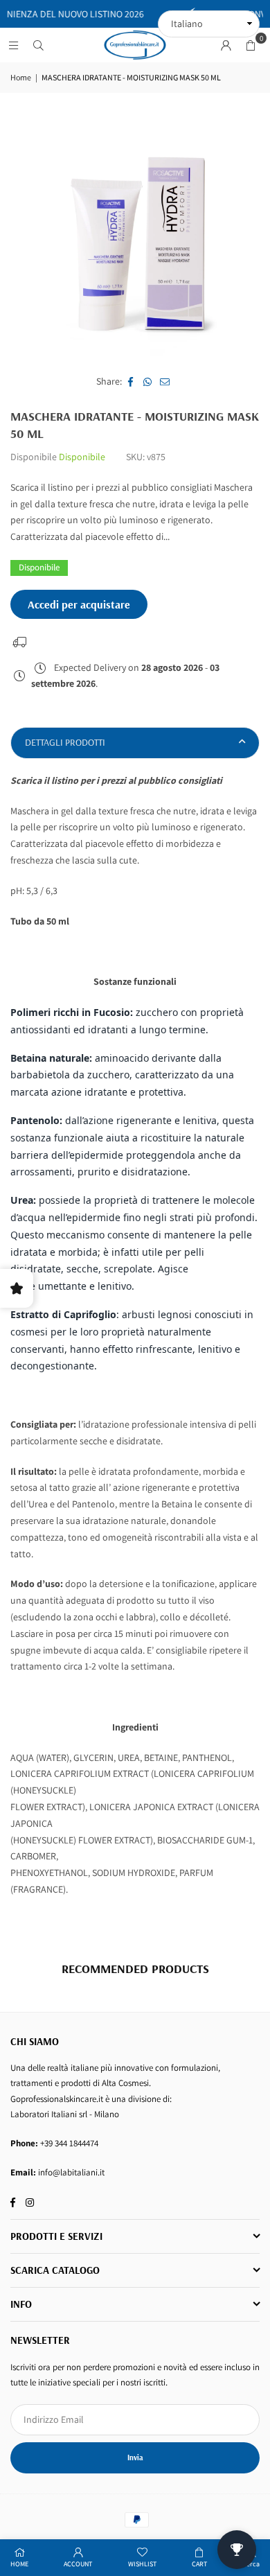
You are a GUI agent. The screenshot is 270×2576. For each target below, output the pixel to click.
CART (199, 2564)
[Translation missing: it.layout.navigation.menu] (13, 45)
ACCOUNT (78, 2564)
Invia (135, 2457)
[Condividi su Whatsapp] (148, 382)
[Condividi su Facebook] (130, 382)
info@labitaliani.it (71, 2172)
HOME (19, 2564)
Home (21, 77)
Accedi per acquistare (79, 604)
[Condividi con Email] (165, 382)
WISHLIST (142, 2564)
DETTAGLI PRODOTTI (65, 742)
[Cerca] (38, 45)
